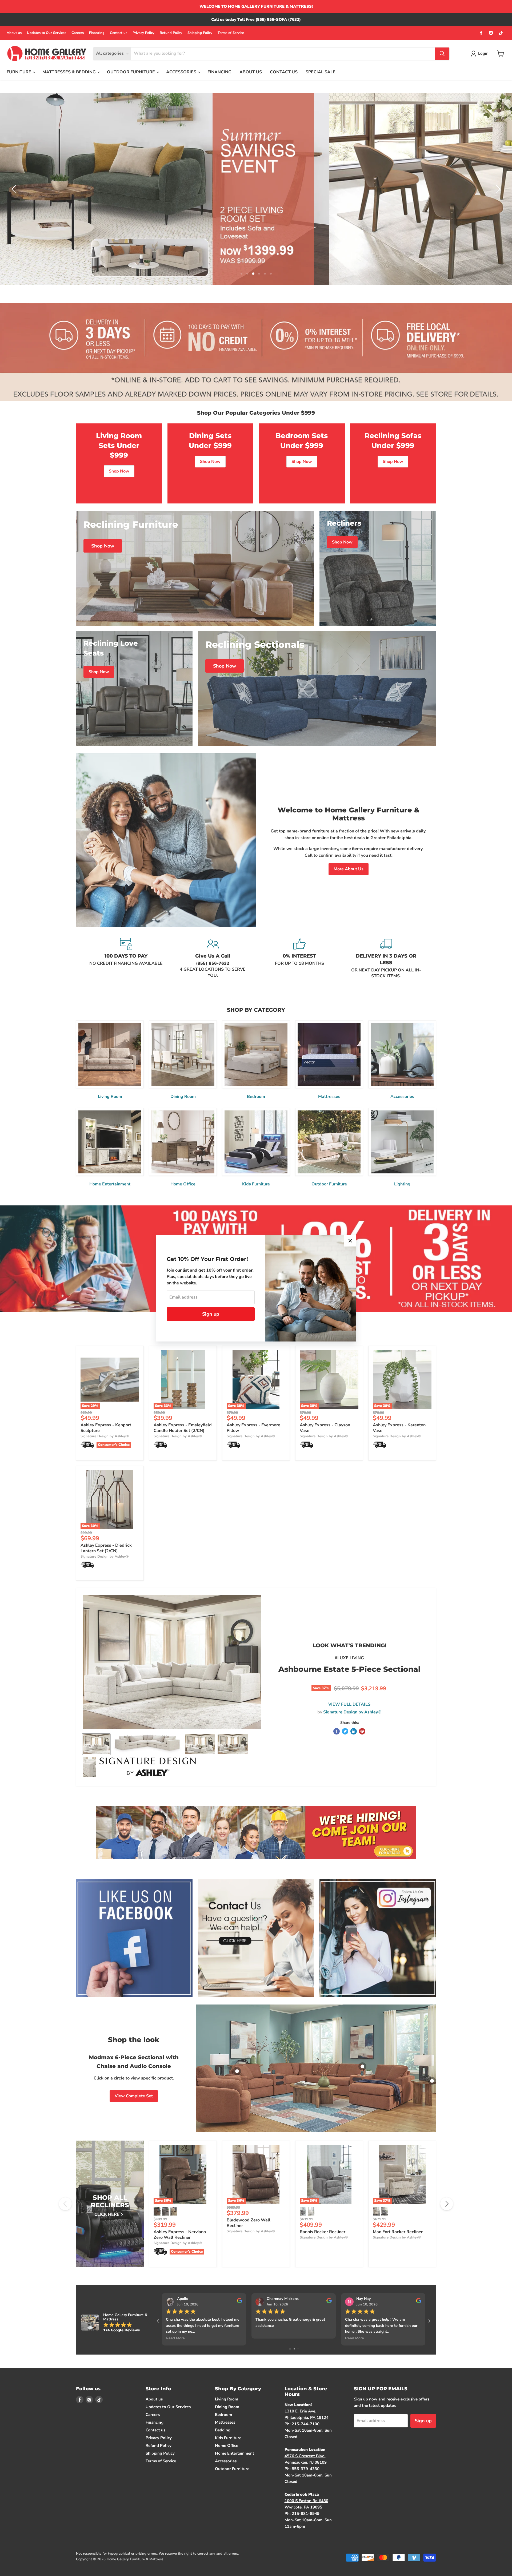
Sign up (211, 1314)
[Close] (350, 1241)
